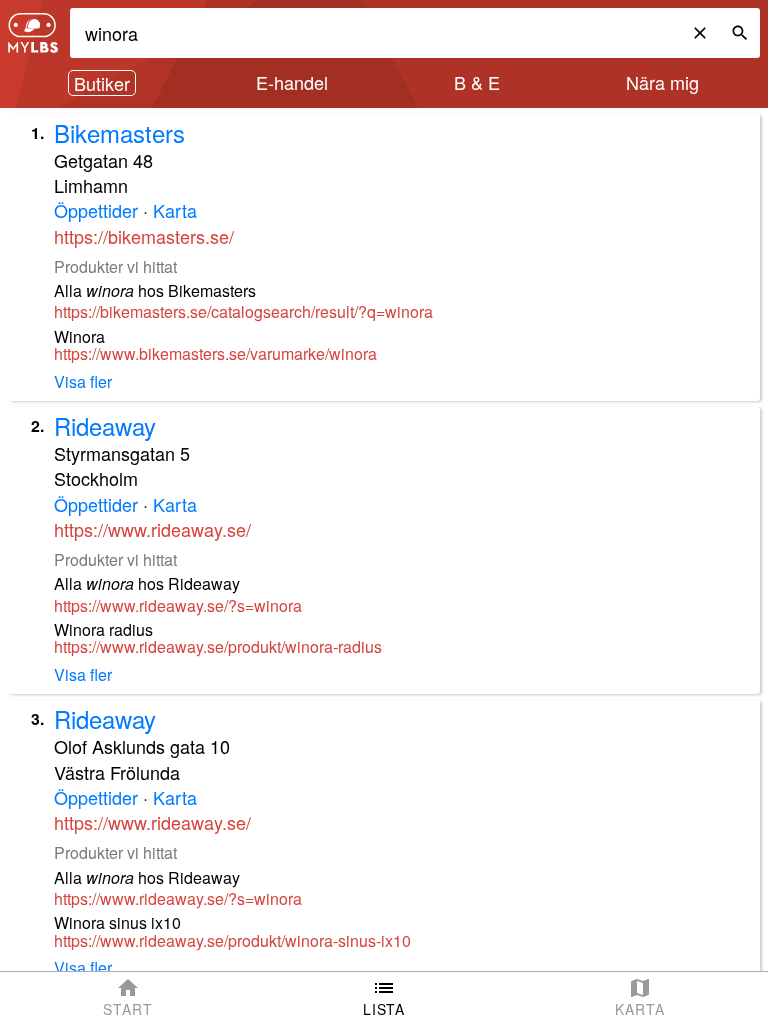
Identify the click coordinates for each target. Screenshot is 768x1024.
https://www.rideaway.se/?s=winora (178, 605)
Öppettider (96, 210)
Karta (175, 210)
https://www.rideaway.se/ (152, 529)
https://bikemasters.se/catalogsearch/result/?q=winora (243, 311)
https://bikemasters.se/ (144, 236)
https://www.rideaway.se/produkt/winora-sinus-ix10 (232, 941)
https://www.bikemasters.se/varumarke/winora (215, 354)
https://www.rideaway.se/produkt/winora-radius (218, 647)
